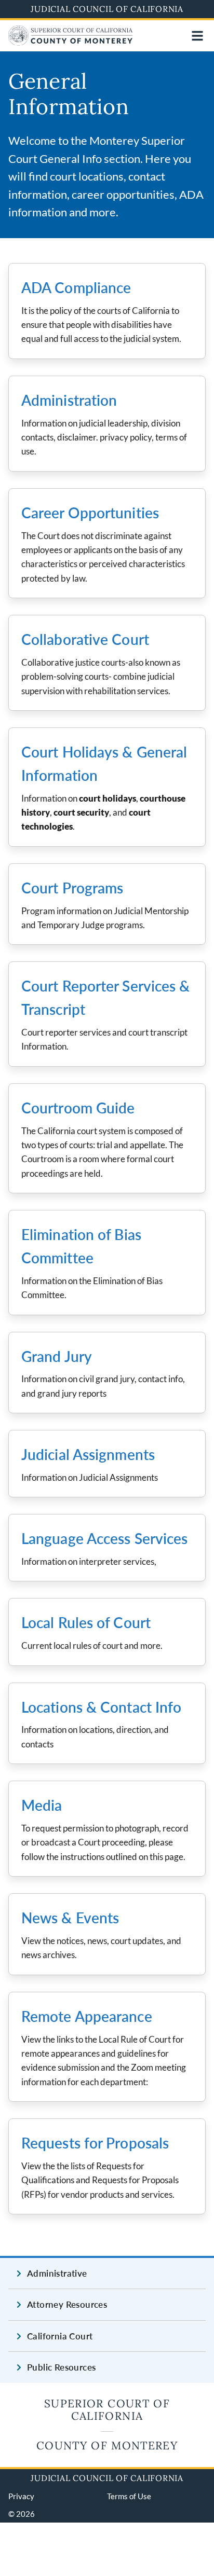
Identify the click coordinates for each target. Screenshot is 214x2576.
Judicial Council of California (107, 9)
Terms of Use (129, 2496)
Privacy (21, 2496)
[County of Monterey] (71, 42)
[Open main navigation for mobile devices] (197, 36)
